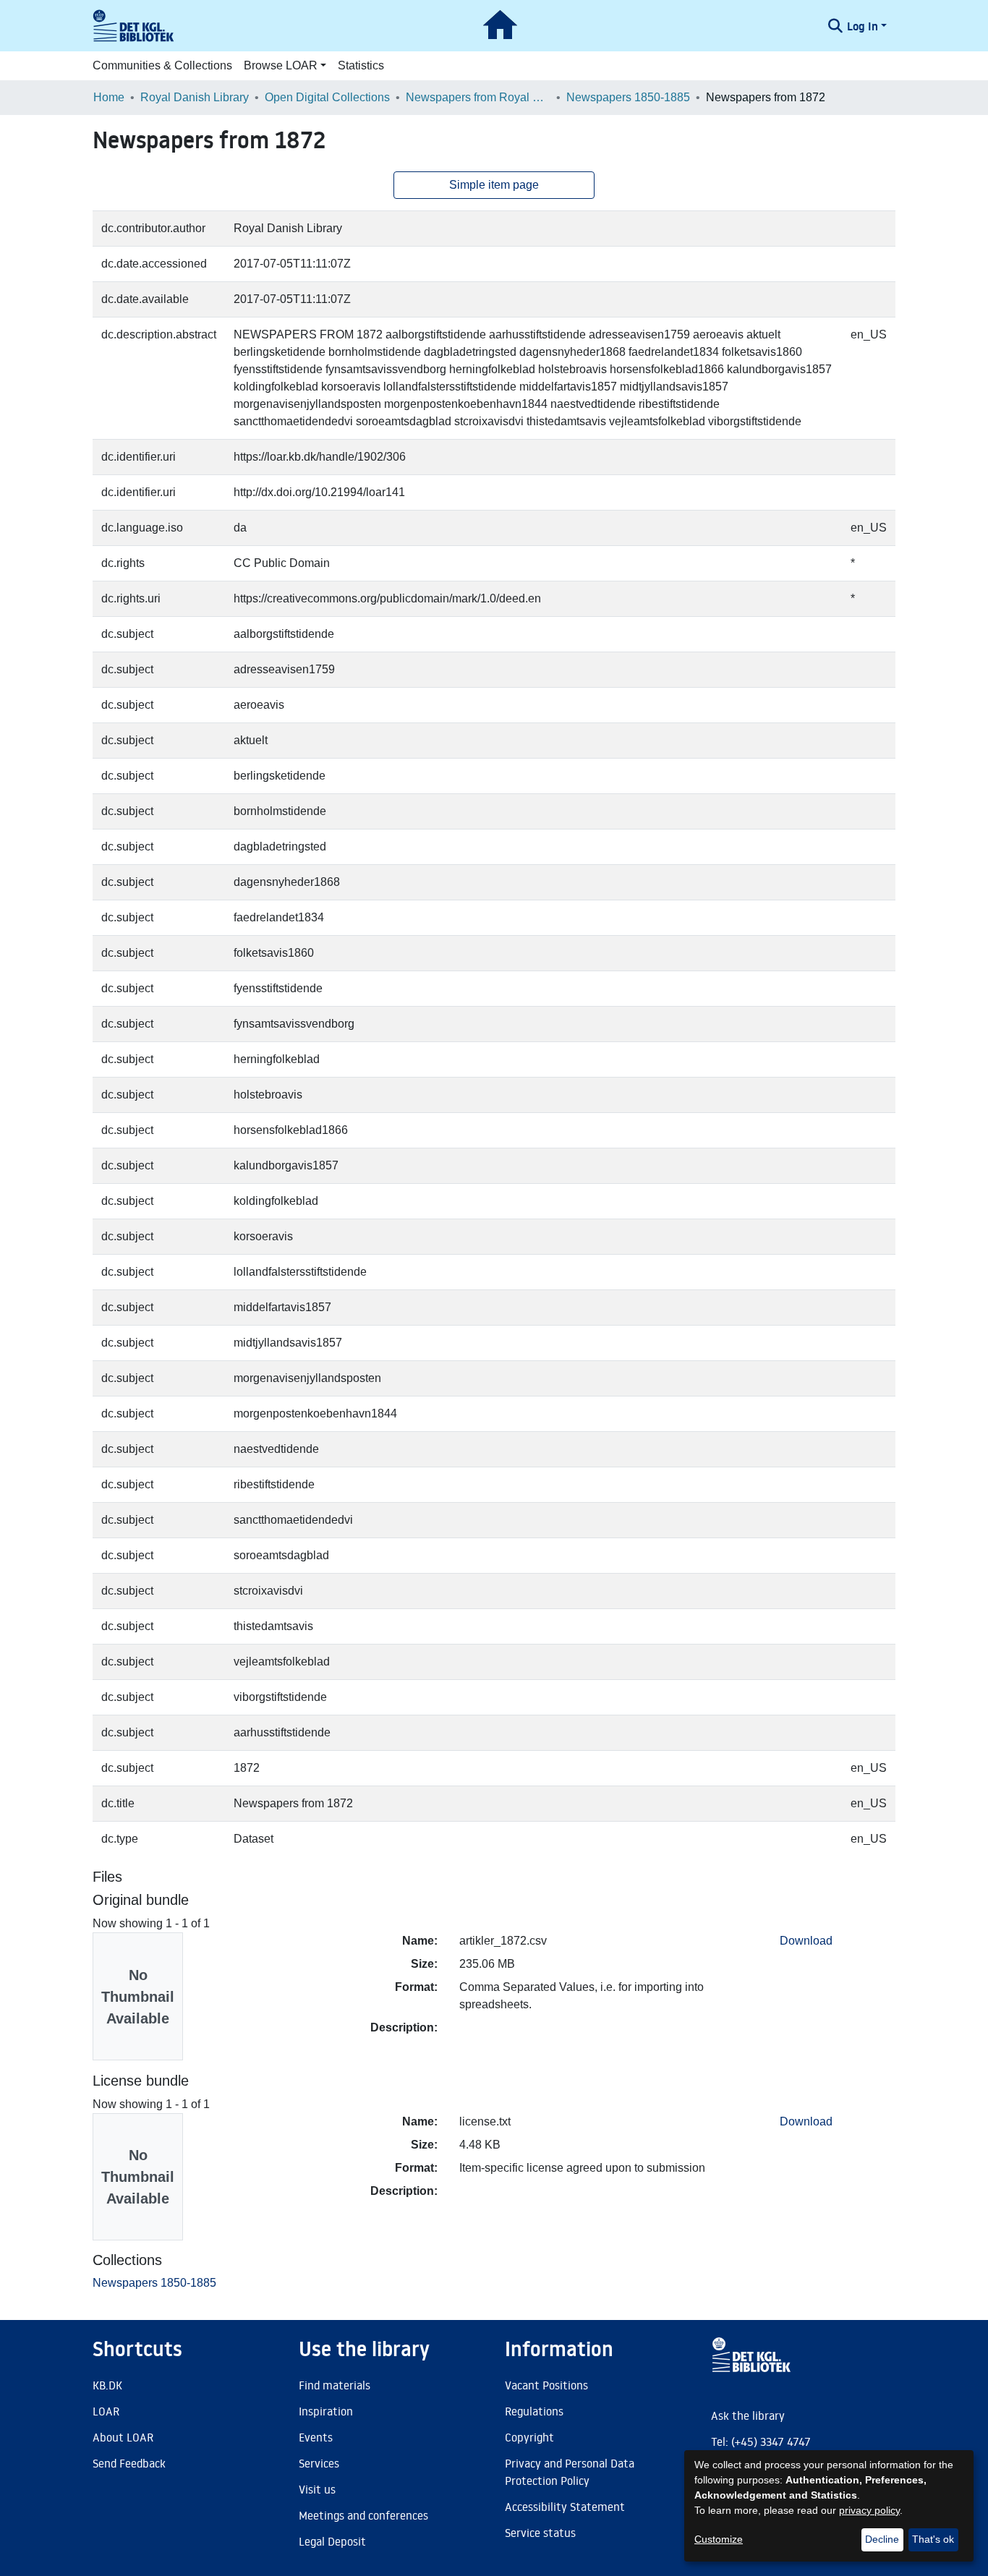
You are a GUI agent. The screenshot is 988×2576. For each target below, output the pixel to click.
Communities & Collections (162, 65)
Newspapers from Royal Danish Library (478, 97)
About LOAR (123, 2437)
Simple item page (494, 185)
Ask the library (748, 2415)
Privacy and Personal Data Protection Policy (570, 2472)
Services (319, 2463)
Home (109, 97)
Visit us (317, 2489)
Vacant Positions (546, 2385)
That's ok (933, 2539)
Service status (540, 2533)
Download (806, 1941)
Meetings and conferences (363, 2515)
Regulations (534, 2411)
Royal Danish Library (195, 97)
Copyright (529, 2437)
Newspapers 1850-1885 (628, 97)
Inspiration (326, 2411)
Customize (719, 2539)
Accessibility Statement (565, 2507)
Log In (863, 26)
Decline (882, 2539)
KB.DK (107, 2385)
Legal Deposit (332, 2541)
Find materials (335, 2385)
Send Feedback (129, 2463)
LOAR (106, 2411)
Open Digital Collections (327, 97)
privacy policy (869, 2510)
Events (316, 2437)
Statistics (361, 65)
